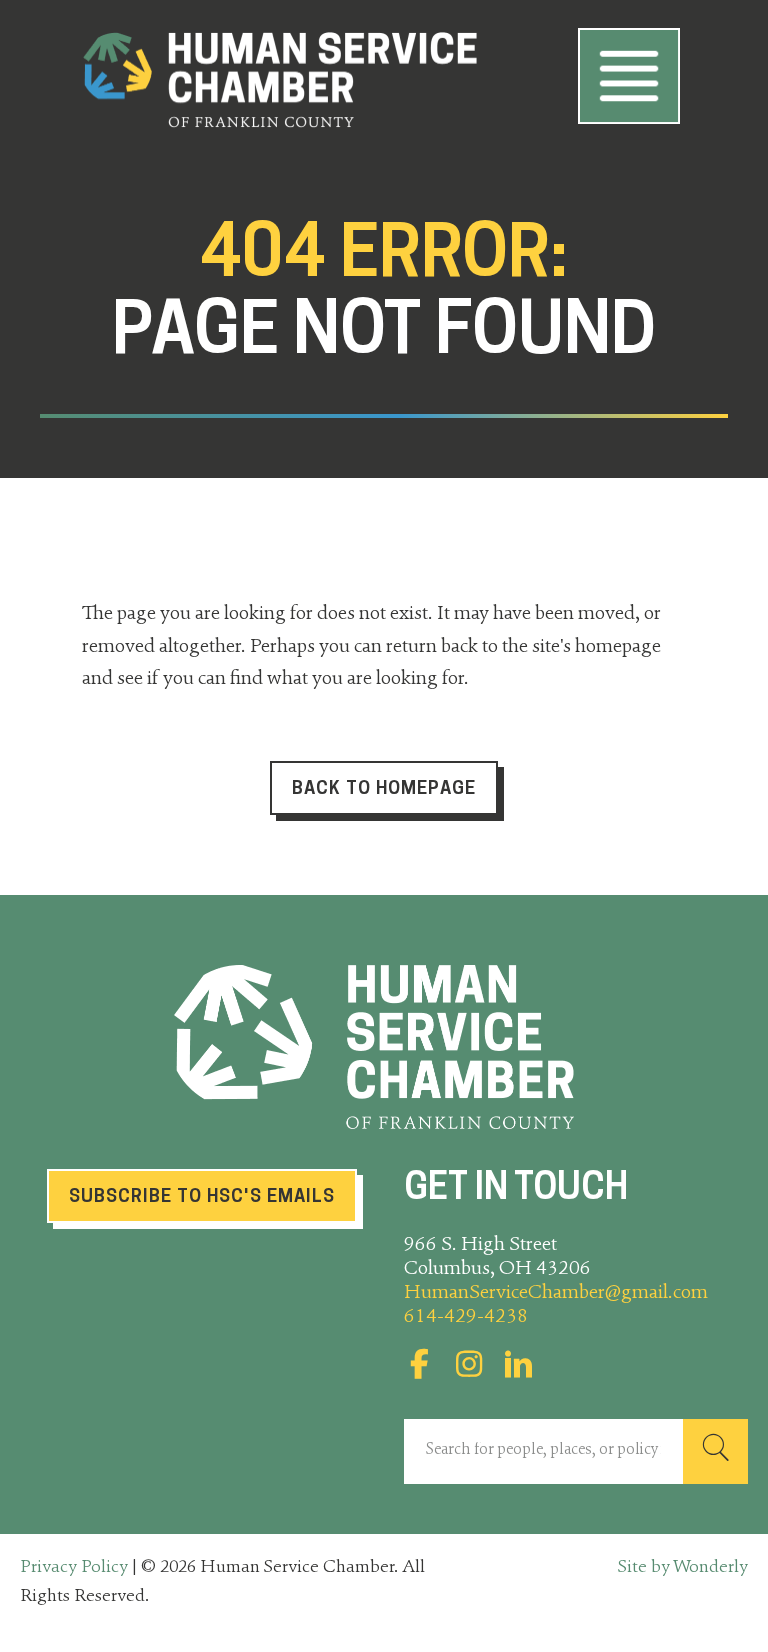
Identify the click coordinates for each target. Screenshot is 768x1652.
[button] (419, 1364)
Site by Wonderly (683, 1568)
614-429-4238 (466, 1317)
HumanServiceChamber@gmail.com (556, 1293)
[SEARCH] (715, 1451)
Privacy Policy (74, 1568)
